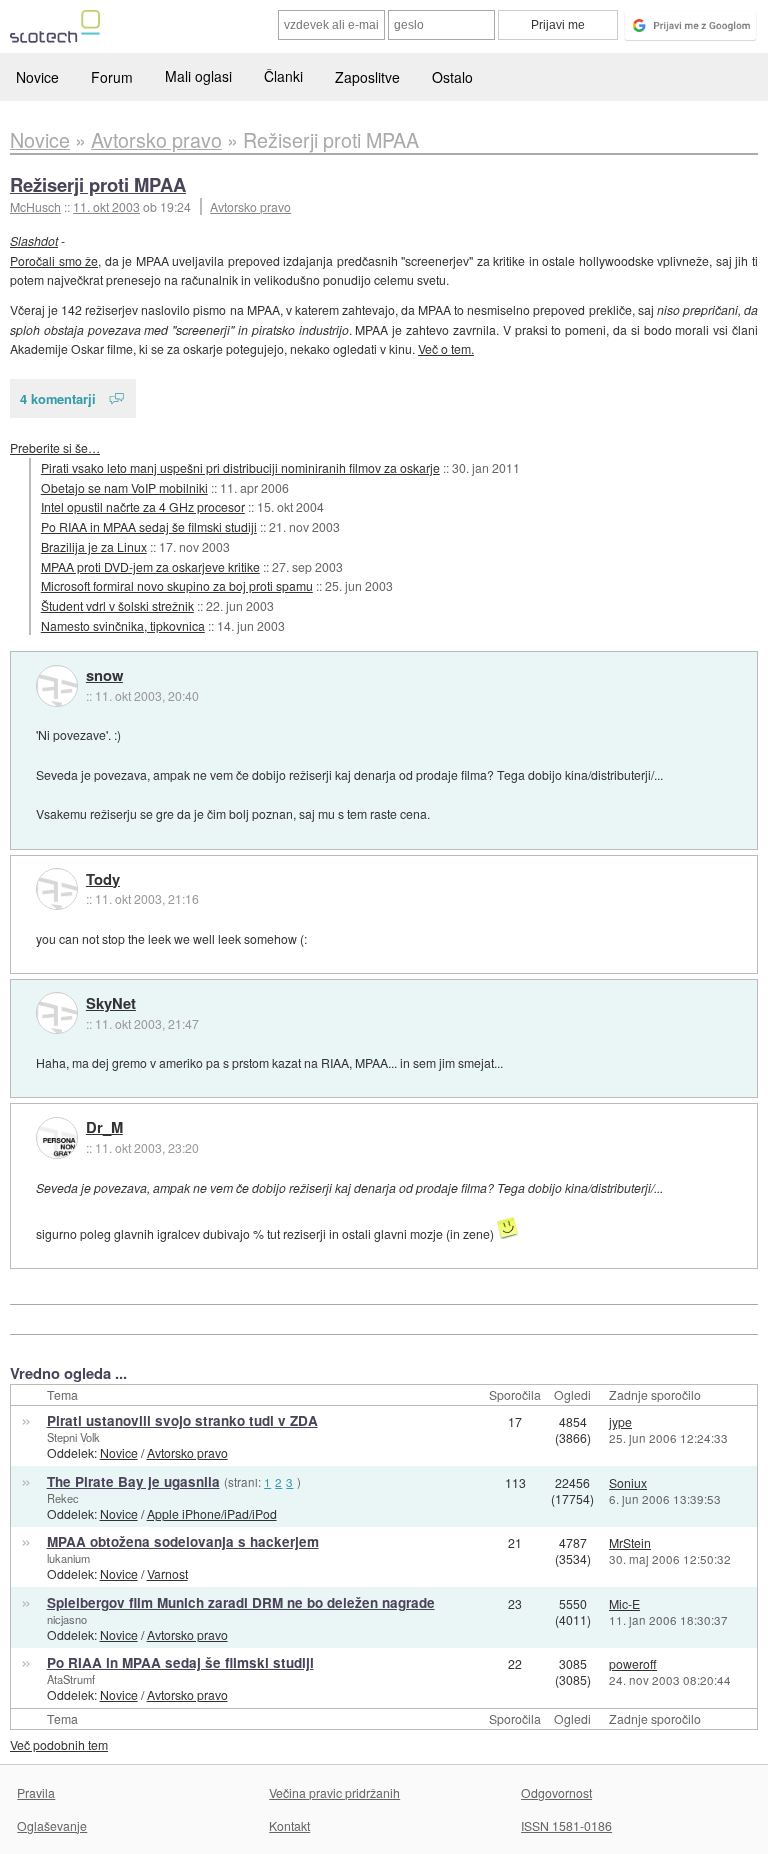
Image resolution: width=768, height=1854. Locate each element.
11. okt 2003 (106, 206)
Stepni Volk (73, 1437)
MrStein (630, 1542)
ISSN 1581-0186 (566, 1825)
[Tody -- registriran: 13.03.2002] (57, 889)
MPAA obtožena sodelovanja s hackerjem (183, 1541)
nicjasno (67, 1619)
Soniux (628, 1482)
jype (620, 1421)
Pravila (36, 1792)
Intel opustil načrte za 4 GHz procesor (143, 506)
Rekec (63, 1498)
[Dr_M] (57, 1138)
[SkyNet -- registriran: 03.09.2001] (57, 1013)
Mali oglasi (198, 76)
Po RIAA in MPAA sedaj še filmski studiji (149, 526)
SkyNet (111, 1004)
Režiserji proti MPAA (98, 184)
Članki (283, 76)
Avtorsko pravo (250, 206)
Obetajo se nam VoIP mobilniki (124, 487)
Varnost (167, 1573)
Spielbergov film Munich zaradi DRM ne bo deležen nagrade (241, 1602)
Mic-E (624, 1603)
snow (104, 676)
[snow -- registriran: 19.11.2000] (57, 686)
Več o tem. (446, 348)
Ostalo (452, 77)
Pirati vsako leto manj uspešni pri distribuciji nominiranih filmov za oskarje (240, 467)
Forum (112, 77)
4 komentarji (58, 398)
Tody (103, 880)
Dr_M (104, 1128)
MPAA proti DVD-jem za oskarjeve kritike (150, 566)
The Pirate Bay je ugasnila (133, 1481)
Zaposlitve (367, 77)
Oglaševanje (52, 1825)
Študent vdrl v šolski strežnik (117, 605)
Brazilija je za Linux (94, 546)
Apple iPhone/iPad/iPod (212, 1513)
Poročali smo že (54, 260)
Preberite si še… (55, 447)
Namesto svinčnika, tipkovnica (123, 625)
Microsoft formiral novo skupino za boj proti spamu (177, 585)
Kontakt (289, 1825)
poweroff (633, 1663)
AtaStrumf (71, 1679)
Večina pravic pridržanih (334, 1792)
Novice (37, 77)
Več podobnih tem (59, 1744)
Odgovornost (556, 1792)
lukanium (68, 1558)
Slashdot (34, 240)
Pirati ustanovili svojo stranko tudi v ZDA (182, 1420)
